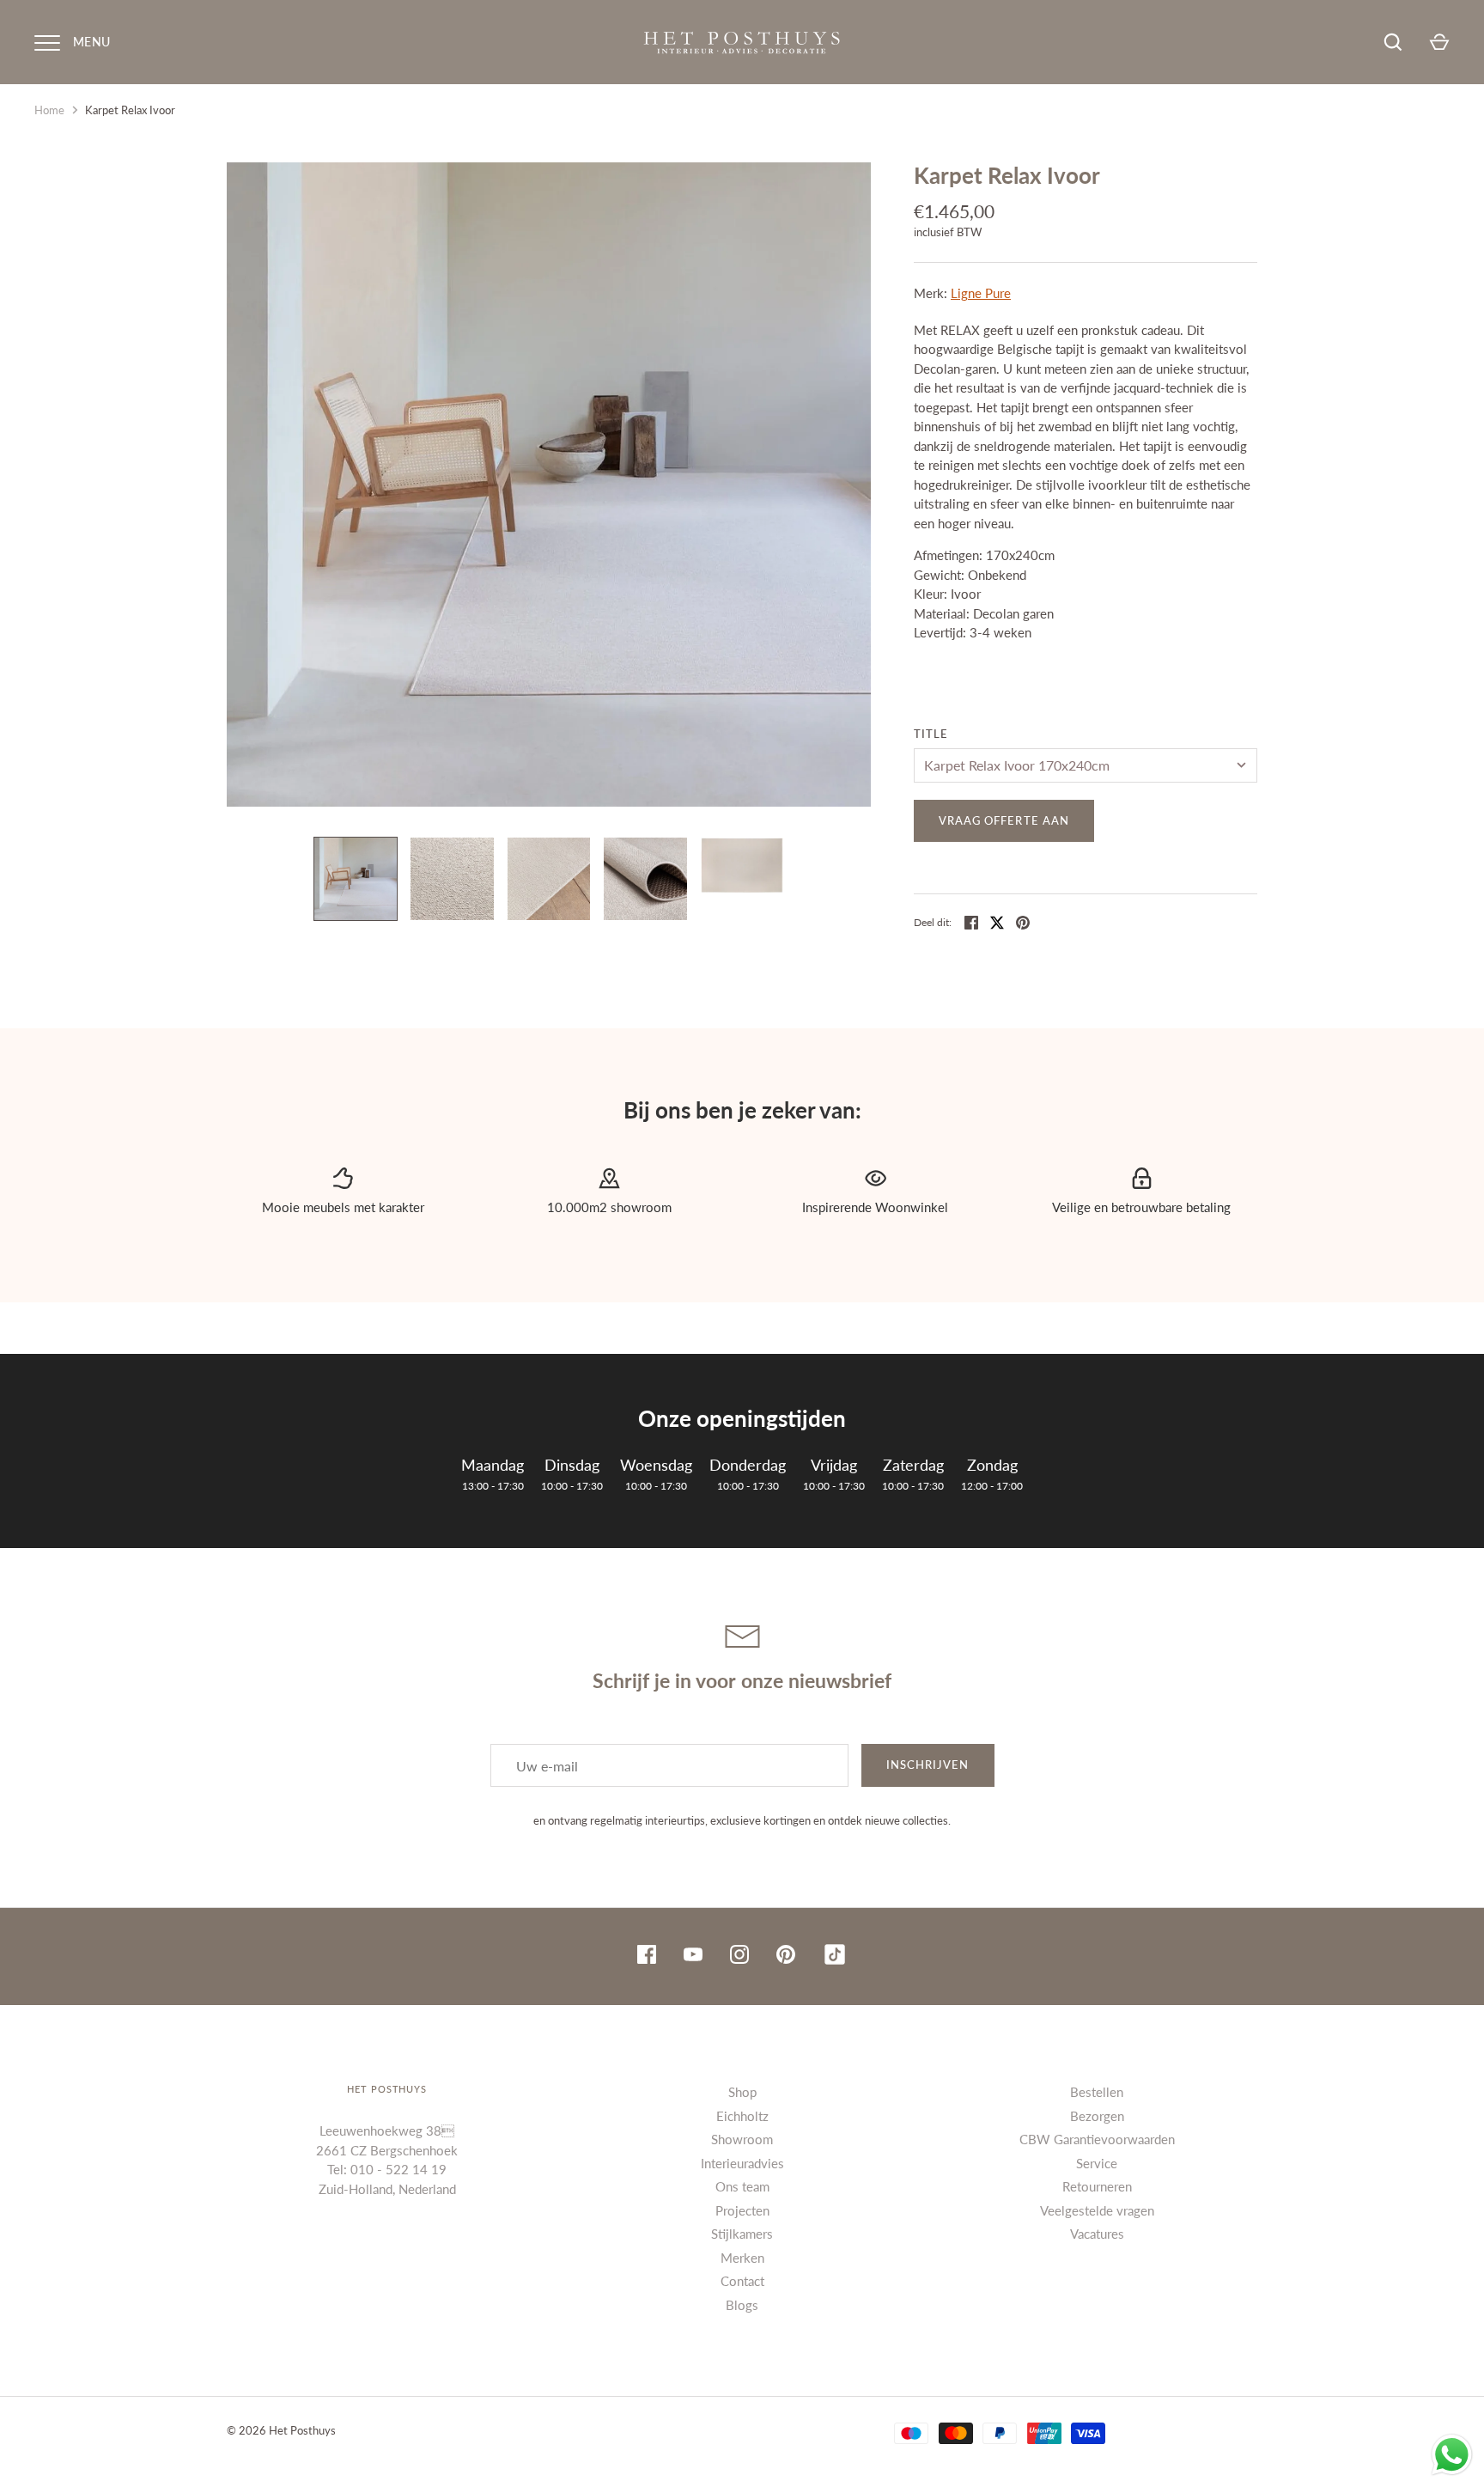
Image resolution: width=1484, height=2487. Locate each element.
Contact (742, 2281)
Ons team (742, 2186)
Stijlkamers (742, 2234)
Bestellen (1097, 2092)
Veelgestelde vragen (1097, 2210)
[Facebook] (647, 1957)
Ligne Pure (981, 293)
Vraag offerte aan (1004, 820)
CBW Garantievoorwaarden (1097, 2139)
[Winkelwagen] (1439, 42)
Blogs (742, 2305)
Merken (742, 2258)
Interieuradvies (742, 2163)
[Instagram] (739, 1957)
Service (1097, 2163)
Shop (742, 2092)
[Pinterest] (786, 1957)
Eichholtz (742, 2116)
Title (931, 734)
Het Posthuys (302, 2430)
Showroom (742, 2139)
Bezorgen (1097, 2116)
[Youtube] (693, 1957)
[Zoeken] (1393, 42)
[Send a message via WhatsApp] (1452, 2455)
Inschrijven (928, 1765)
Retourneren (1097, 2186)
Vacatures (1097, 2234)
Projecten (742, 2210)
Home (49, 110)
